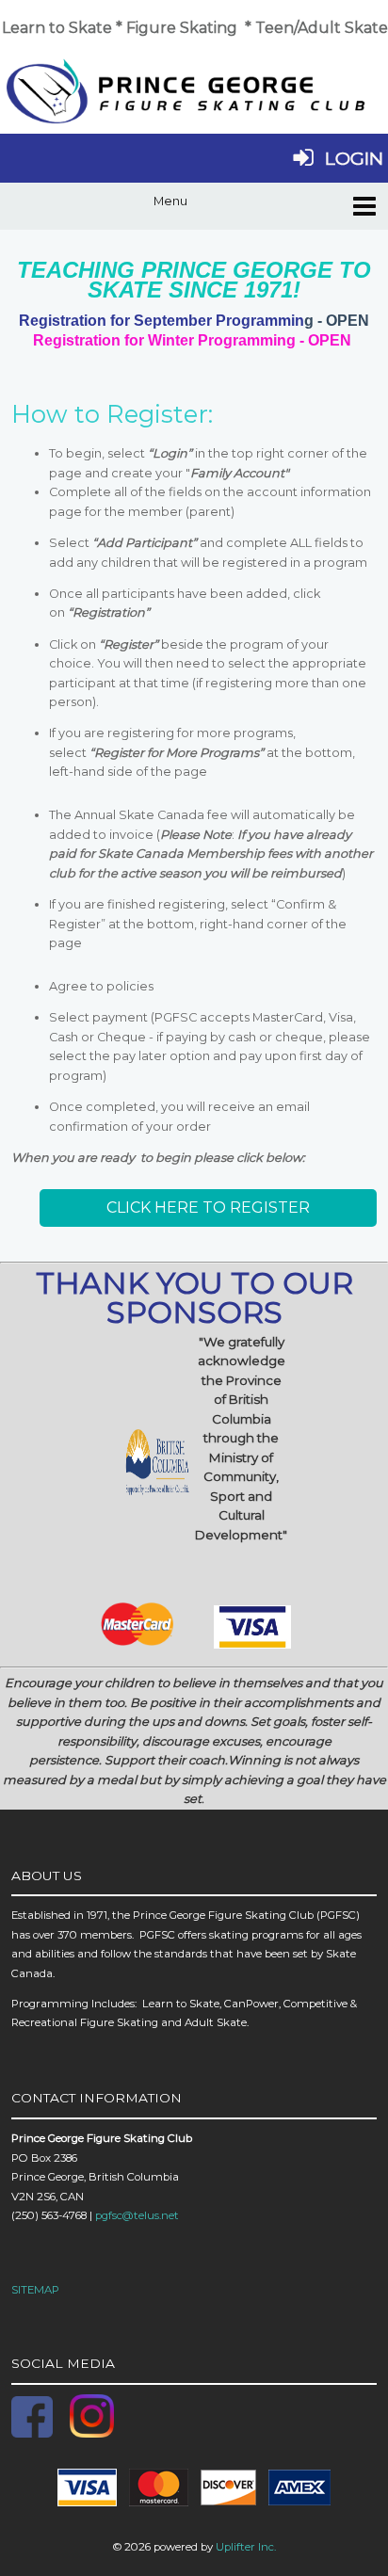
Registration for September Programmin (168, 321)
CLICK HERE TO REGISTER (208, 1207)
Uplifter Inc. (246, 2547)
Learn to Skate (57, 28)
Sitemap (35, 2290)
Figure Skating (182, 28)
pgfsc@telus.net (137, 2215)
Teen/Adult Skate (322, 28)
